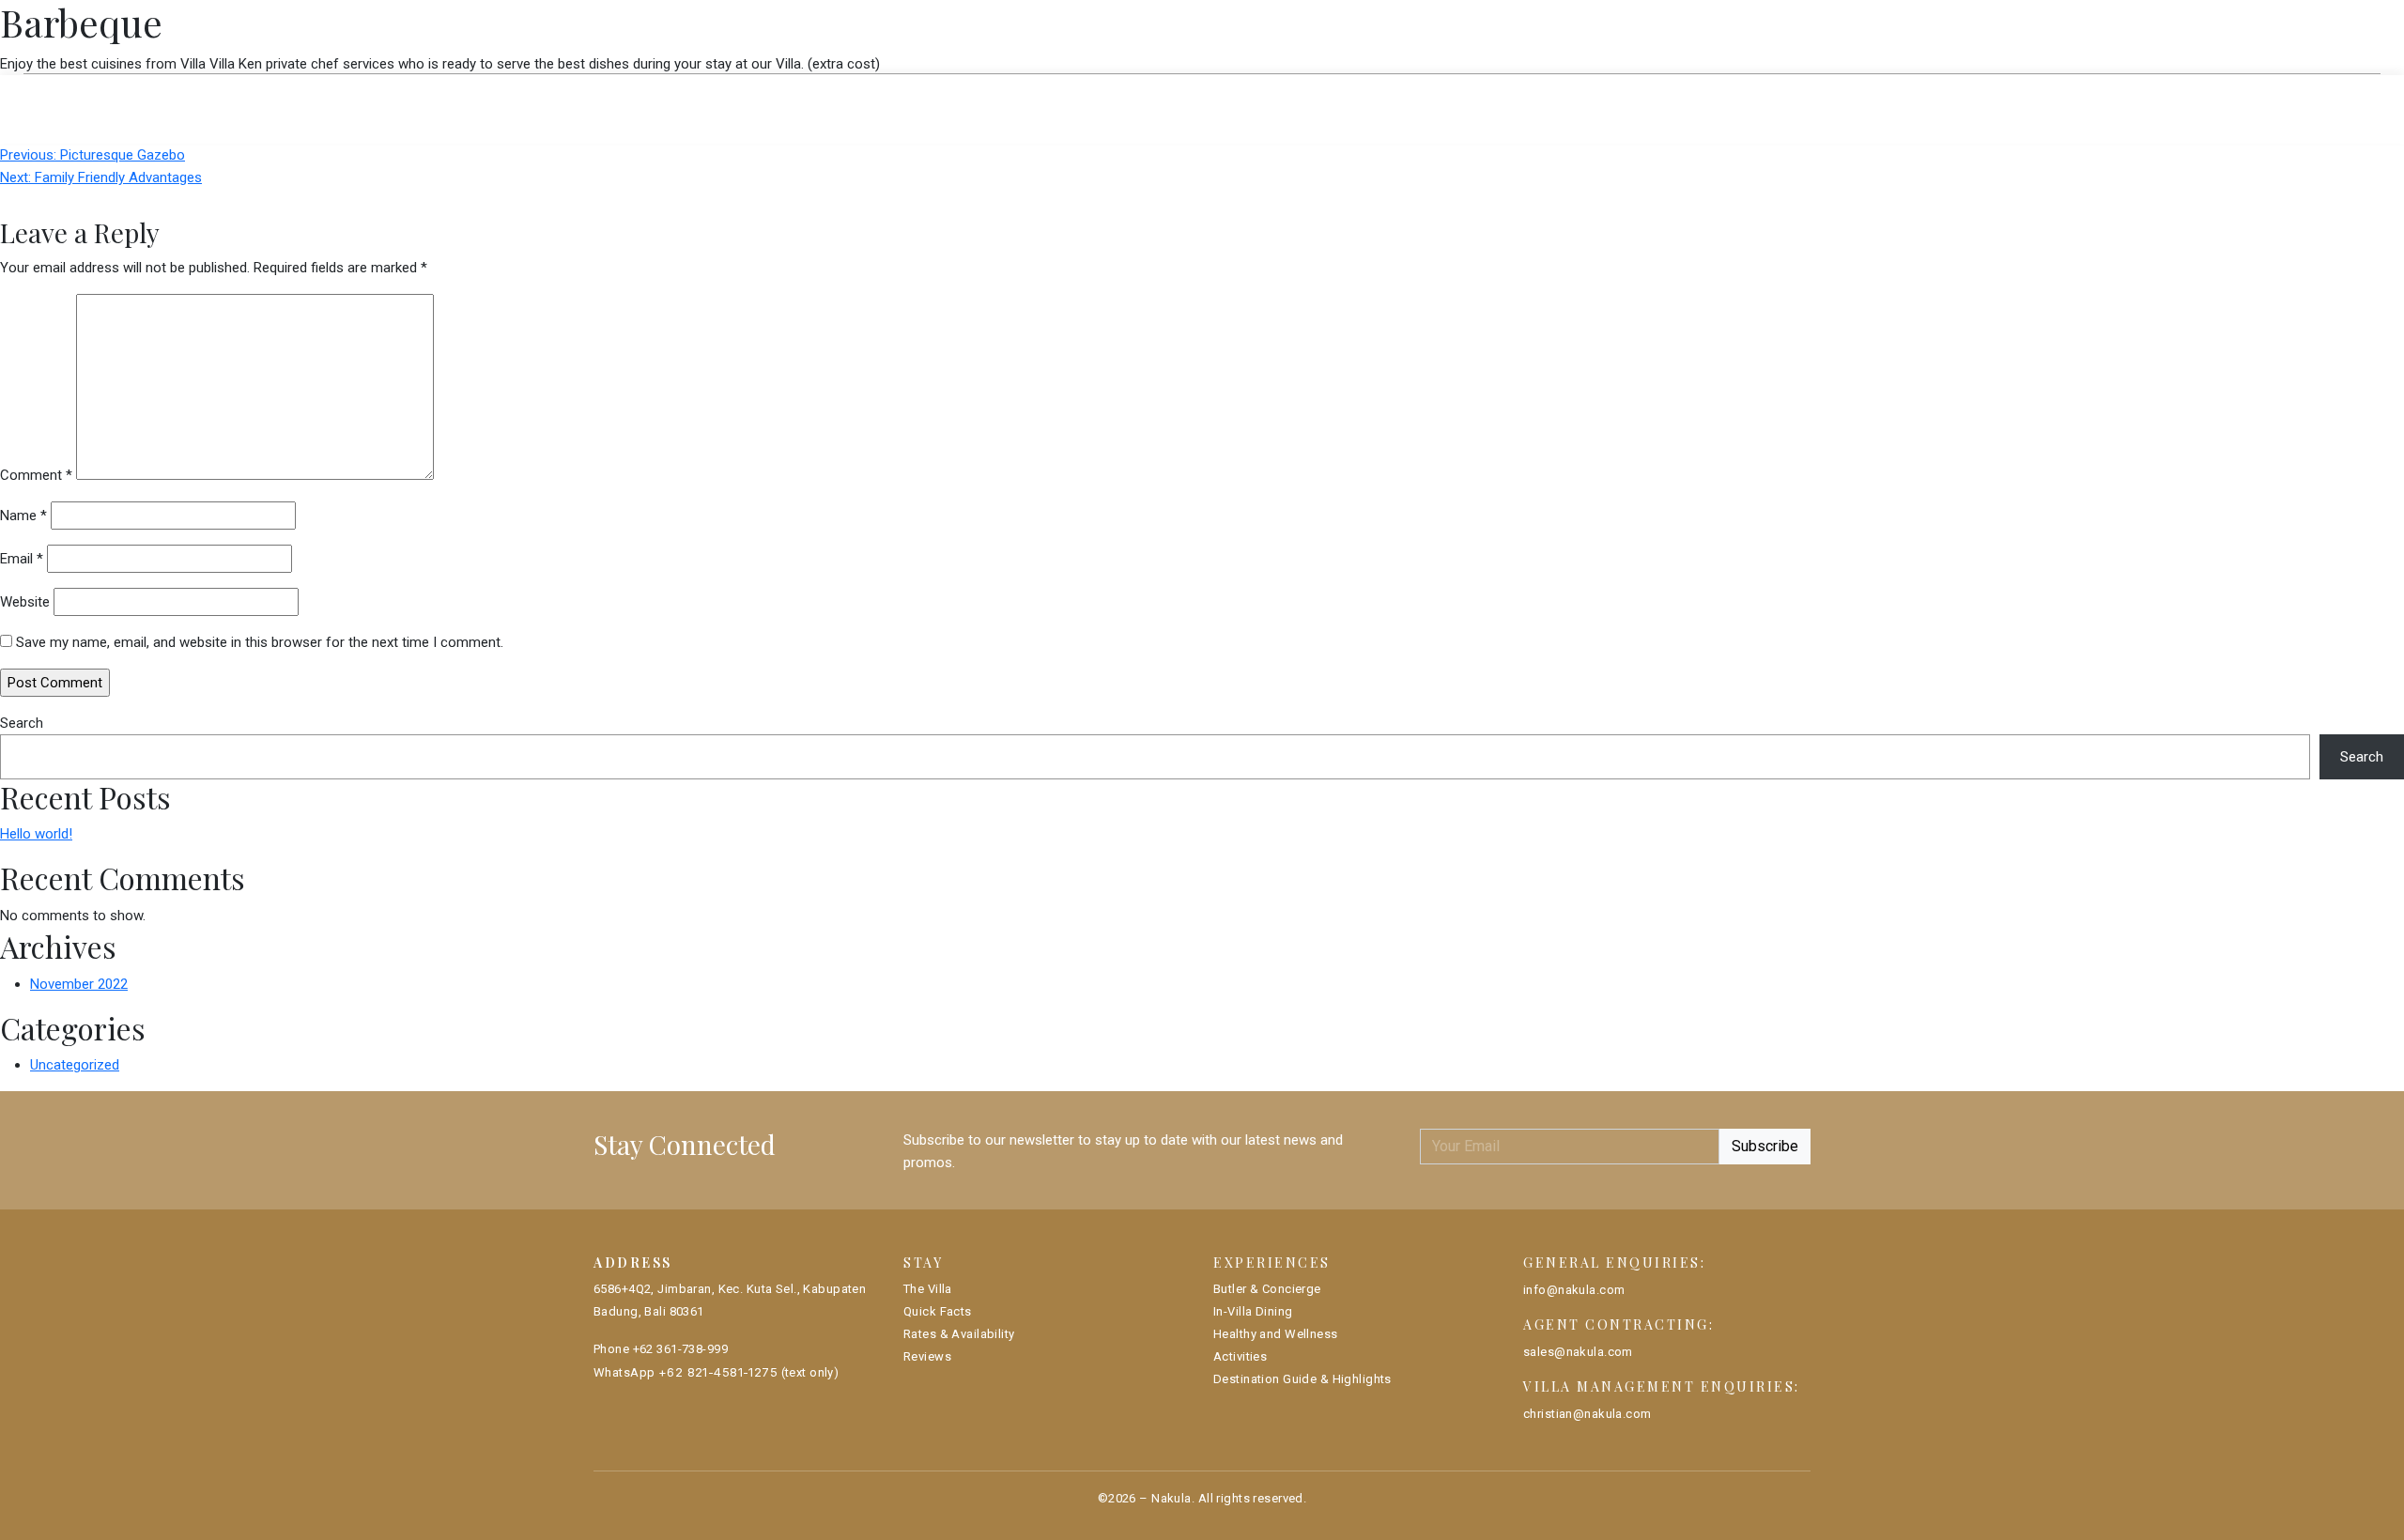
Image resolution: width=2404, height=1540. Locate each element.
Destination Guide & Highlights (1302, 1379)
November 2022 (79, 984)
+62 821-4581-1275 (718, 1372)
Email (22, 559)
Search (22, 723)
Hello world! (36, 834)
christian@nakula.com (1587, 1414)
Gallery (1626, 34)
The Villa (981, 93)
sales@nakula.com (1578, 1352)
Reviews (1409, 93)
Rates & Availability (1262, 93)
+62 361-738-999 (680, 1349)
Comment (36, 475)
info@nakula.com (1574, 1290)
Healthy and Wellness (1276, 1334)
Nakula (1171, 1498)
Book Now (1752, 36)
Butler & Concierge (1267, 1289)
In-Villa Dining (1253, 1311)
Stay (646, 36)
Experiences (790, 36)
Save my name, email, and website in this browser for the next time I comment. (260, 642)
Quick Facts (1099, 93)
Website (25, 602)
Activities (1240, 1356)
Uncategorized (75, 1065)
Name (23, 516)
